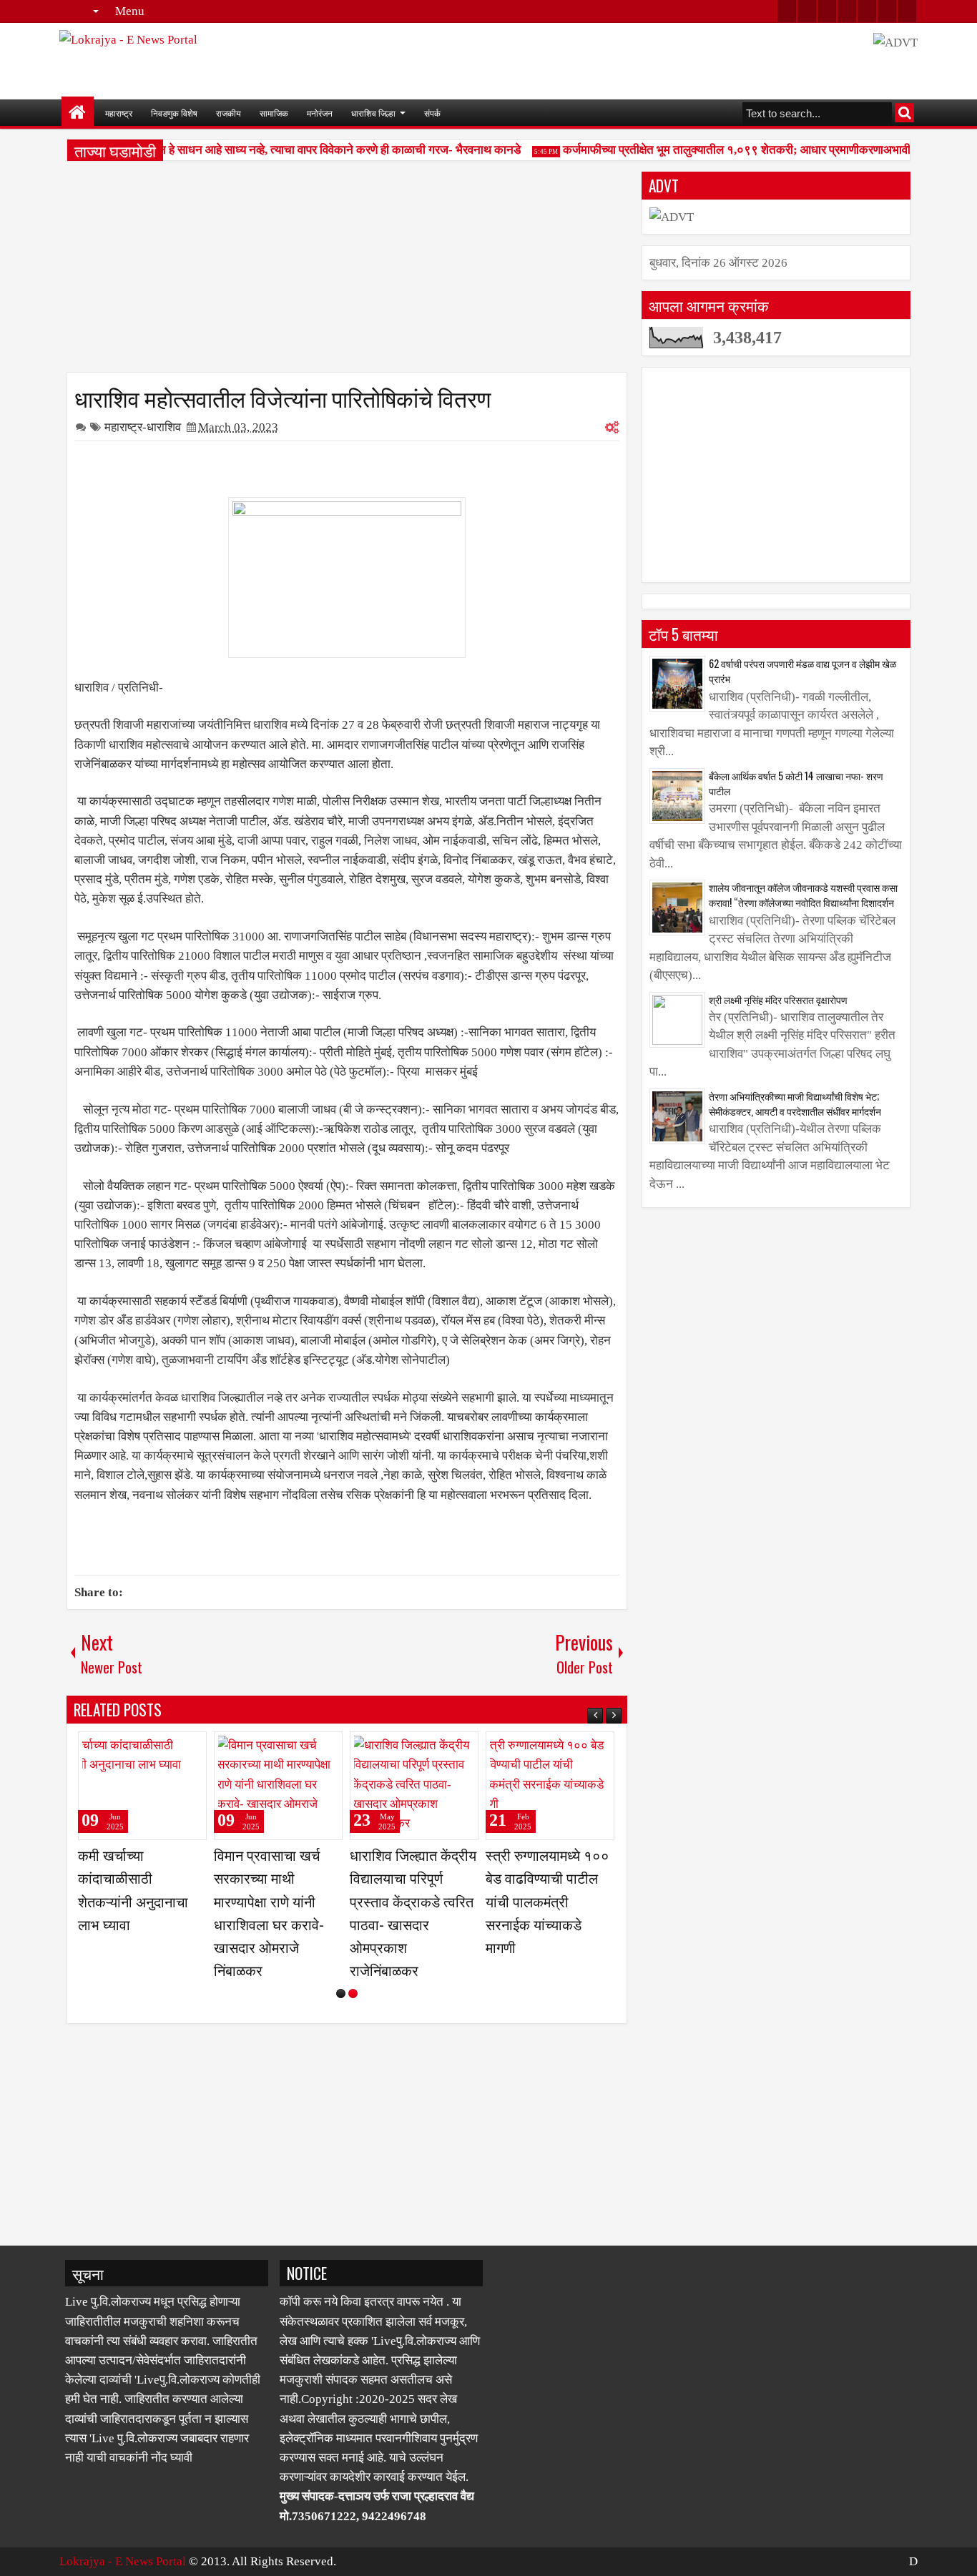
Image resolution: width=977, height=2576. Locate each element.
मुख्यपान (78, 113)
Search (904, 113)
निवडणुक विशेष (174, 113)
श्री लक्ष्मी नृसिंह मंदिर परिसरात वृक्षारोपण (778, 999)
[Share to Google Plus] (191, 1749)
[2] (353, 1994)
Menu (130, 11)
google (827, 11)
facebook (807, 11)
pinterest (907, 11)
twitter (787, 11)
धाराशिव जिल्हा (373, 113)
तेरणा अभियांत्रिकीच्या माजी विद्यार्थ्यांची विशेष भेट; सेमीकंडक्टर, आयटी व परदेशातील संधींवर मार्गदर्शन (795, 1103)
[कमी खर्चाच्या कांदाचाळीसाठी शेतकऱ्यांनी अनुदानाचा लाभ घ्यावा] (142, 1786)
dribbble (887, 11)
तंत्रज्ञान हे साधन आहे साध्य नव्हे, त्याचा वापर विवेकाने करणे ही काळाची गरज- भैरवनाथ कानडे (311, 150)
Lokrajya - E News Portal (123, 2561)
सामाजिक (274, 113)
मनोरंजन (320, 113)
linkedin (867, 11)
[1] (341, 1994)
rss (847, 11)
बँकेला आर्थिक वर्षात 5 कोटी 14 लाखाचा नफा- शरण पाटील (796, 783)
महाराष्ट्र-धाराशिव (143, 427)
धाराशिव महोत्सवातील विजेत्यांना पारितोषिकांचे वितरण (283, 397)
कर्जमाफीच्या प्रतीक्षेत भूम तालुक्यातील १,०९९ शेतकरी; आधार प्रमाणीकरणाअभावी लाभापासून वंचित (760, 150)
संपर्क (432, 113)
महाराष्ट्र (119, 113)
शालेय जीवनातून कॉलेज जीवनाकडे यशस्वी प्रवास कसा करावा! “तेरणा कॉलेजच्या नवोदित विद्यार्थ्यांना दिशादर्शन (803, 895)
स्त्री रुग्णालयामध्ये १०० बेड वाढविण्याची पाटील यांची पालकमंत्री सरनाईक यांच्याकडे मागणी (548, 1901)
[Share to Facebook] (159, 1749)
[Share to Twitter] (175, 1749)
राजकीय (229, 113)
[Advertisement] (347, 272)
